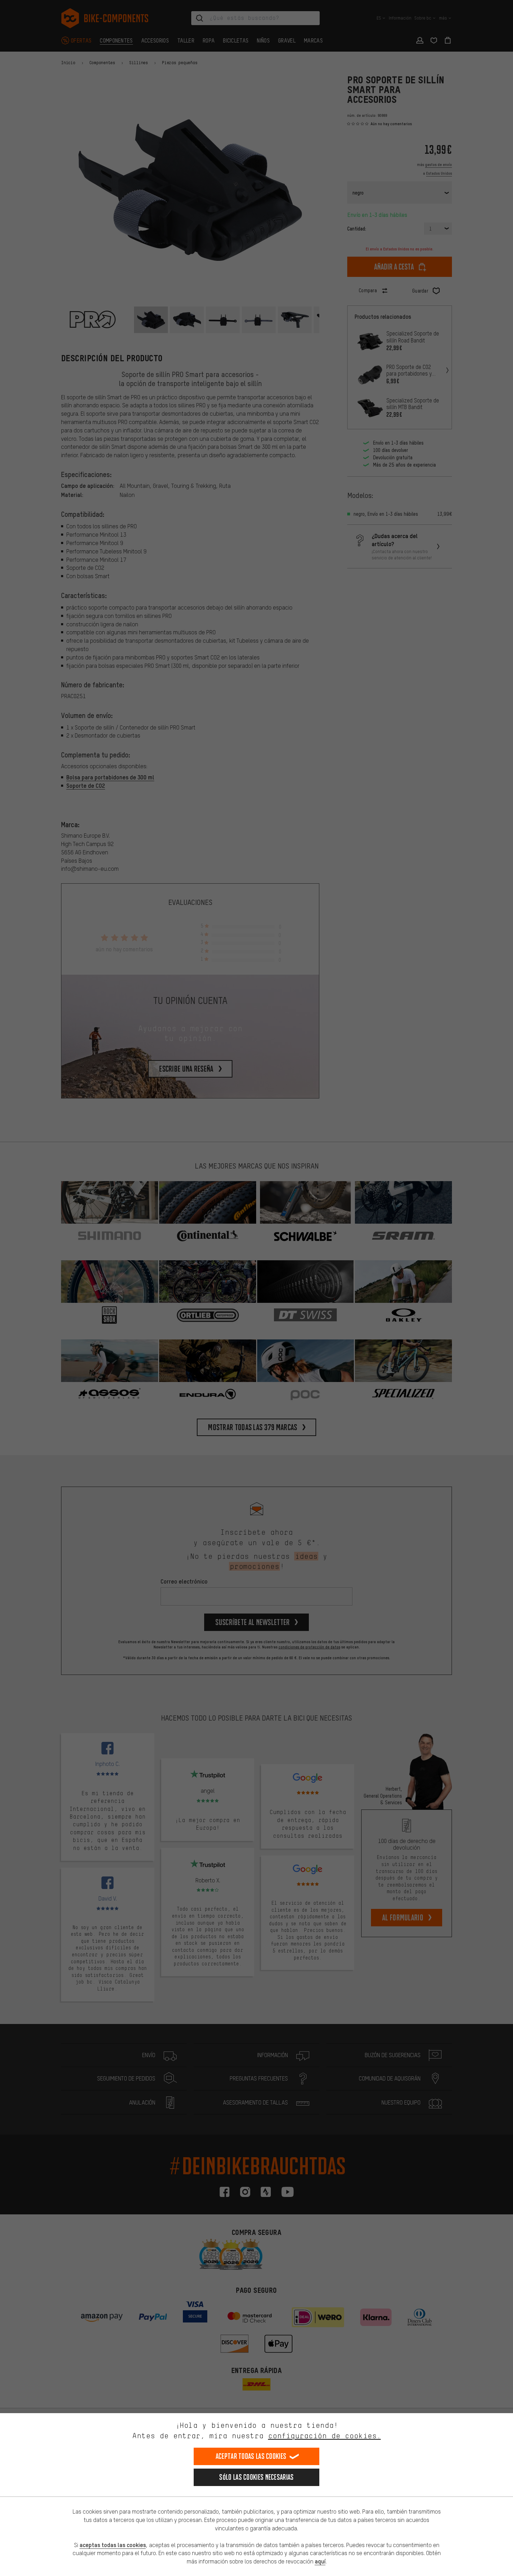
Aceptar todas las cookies (251, 2456)
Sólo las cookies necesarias (256, 2477)
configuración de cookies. (324, 2436)
